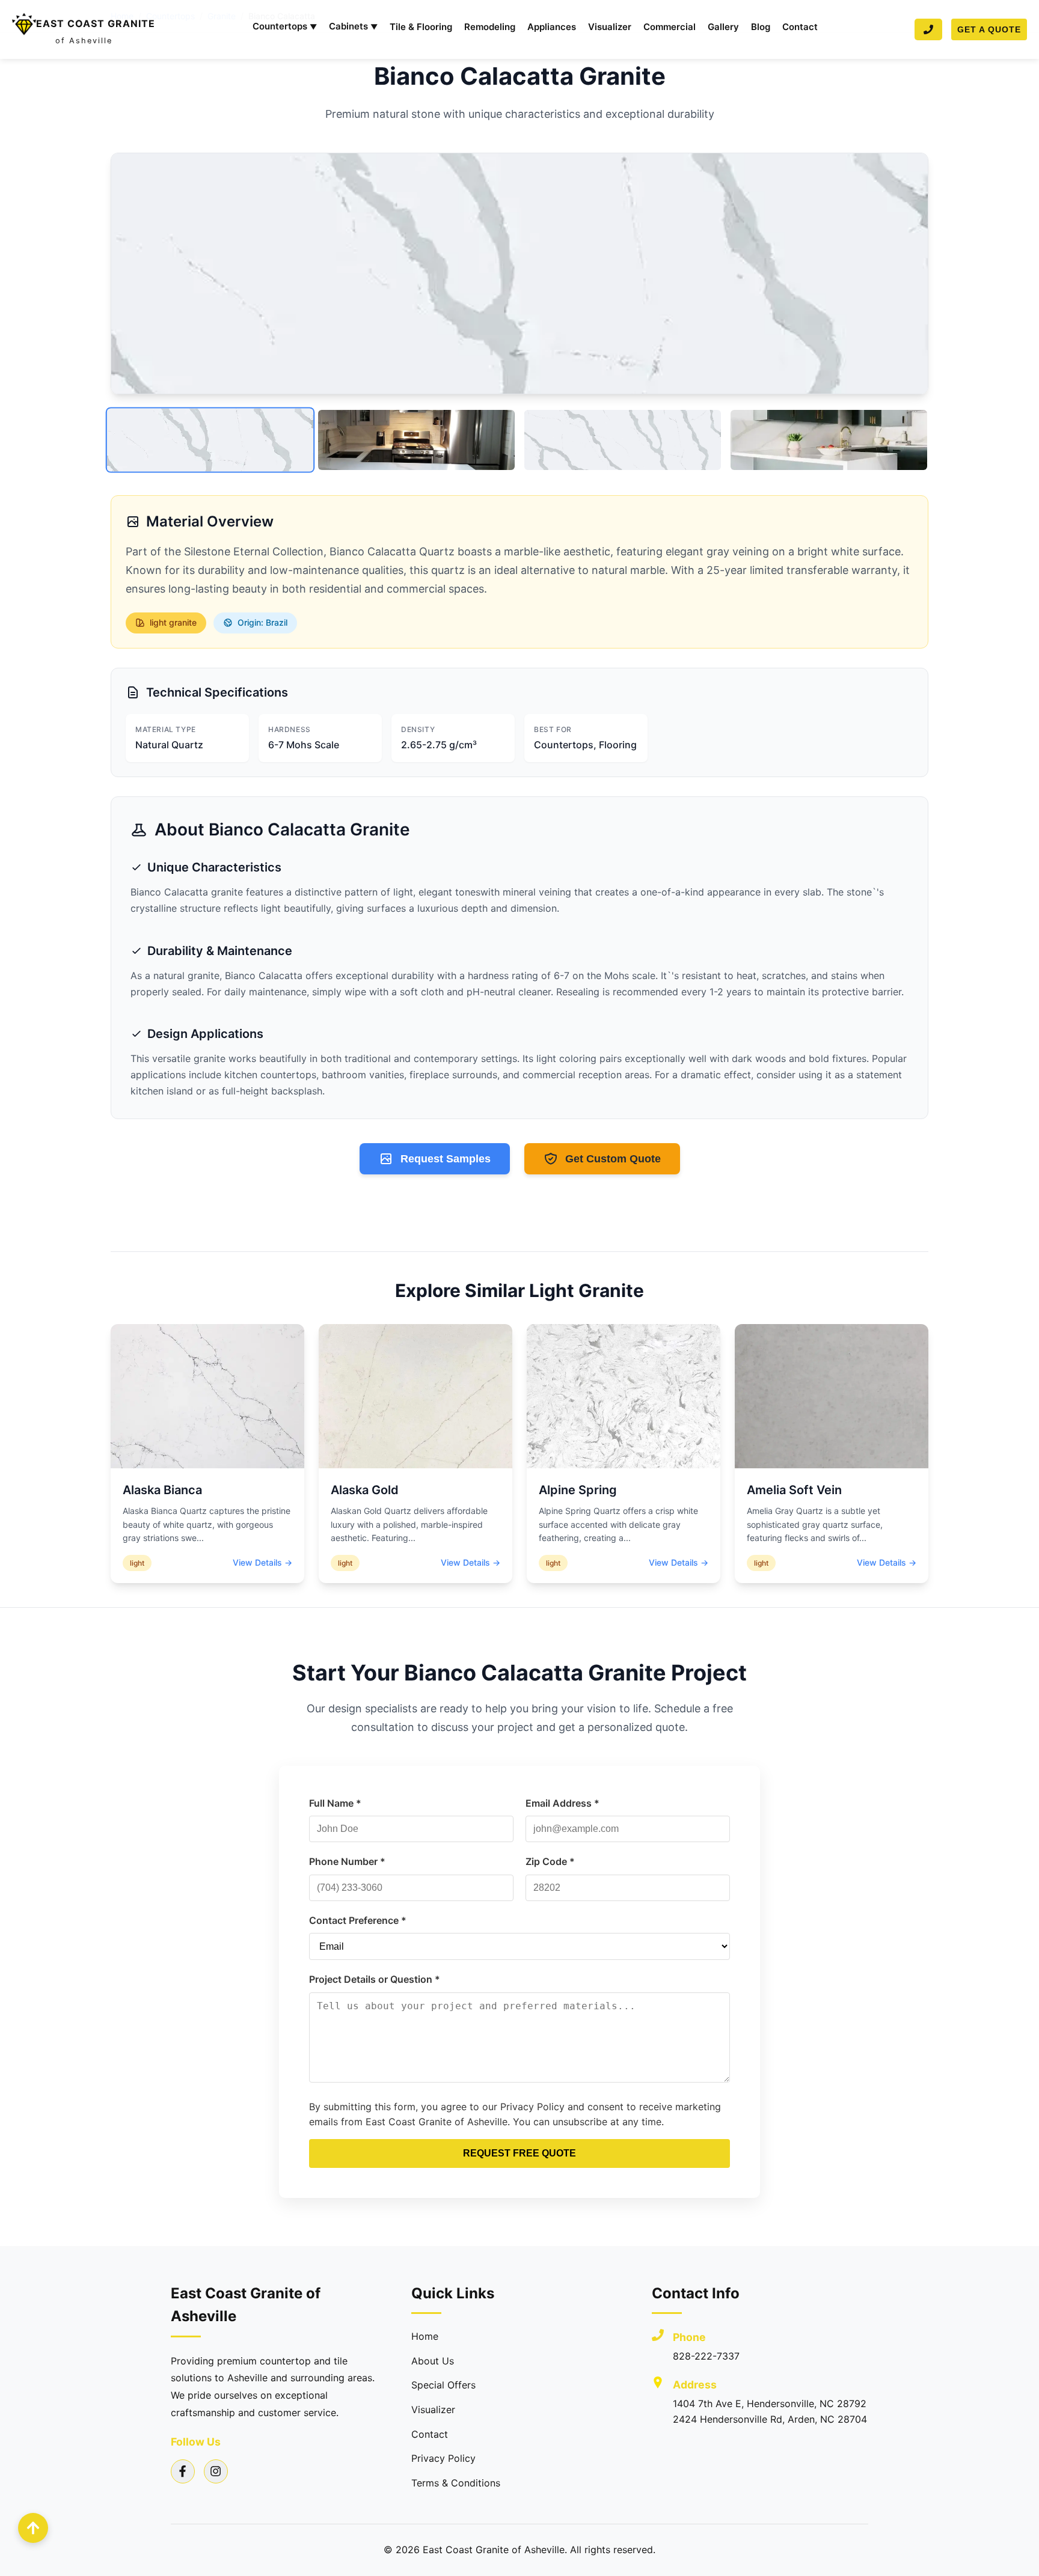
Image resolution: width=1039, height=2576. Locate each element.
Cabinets (353, 26)
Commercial (670, 27)
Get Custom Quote (613, 1159)
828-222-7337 (706, 2356)
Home (425, 2336)
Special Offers (443, 2385)
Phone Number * (347, 1861)
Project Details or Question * (375, 1979)
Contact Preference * (358, 1920)
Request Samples (446, 1159)
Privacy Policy (443, 2458)
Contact (800, 27)
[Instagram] (216, 2471)
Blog (761, 27)
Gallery (723, 27)
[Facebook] (183, 2471)
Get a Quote (989, 29)
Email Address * (562, 1803)
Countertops (285, 26)
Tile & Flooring (421, 27)
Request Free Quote (519, 2153)
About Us (433, 2361)
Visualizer (610, 27)
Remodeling (490, 27)
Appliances (552, 27)
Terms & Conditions (456, 2483)
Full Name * (335, 1803)
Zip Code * (550, 1861)
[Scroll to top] (33, 2528)
